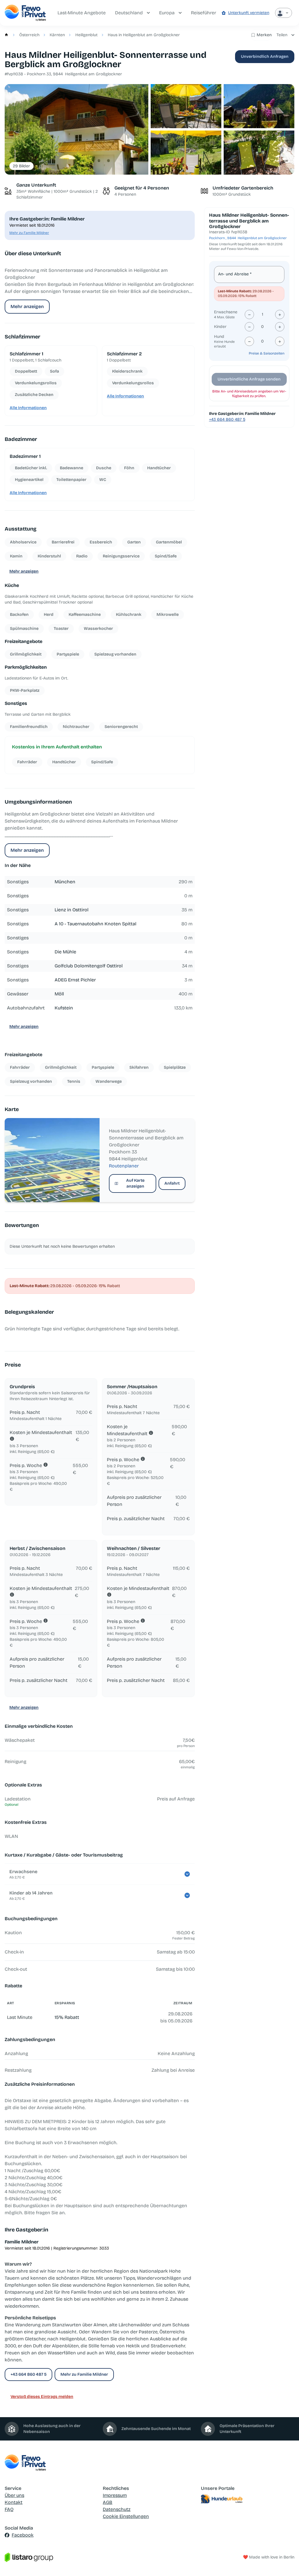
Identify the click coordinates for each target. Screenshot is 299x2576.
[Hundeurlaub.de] (248, 2499)
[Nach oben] (286, 2563)
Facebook (23, 2535)
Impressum (115, 2495)
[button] (77, 130)
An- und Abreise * (235, 274)
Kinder (220, 327)
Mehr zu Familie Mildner (29, 233)
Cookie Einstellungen (126, 2516)
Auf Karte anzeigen (135, 1183)
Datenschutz (117, 2509)
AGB (108, 2502)
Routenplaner (124, 1166)
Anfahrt (172, 1183)
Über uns (14, 2495)
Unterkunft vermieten (249, 13)
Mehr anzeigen (27, 306)
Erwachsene (226, 312)
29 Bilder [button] (21, 166)
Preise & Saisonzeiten (267, 353)
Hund (219, 337)
